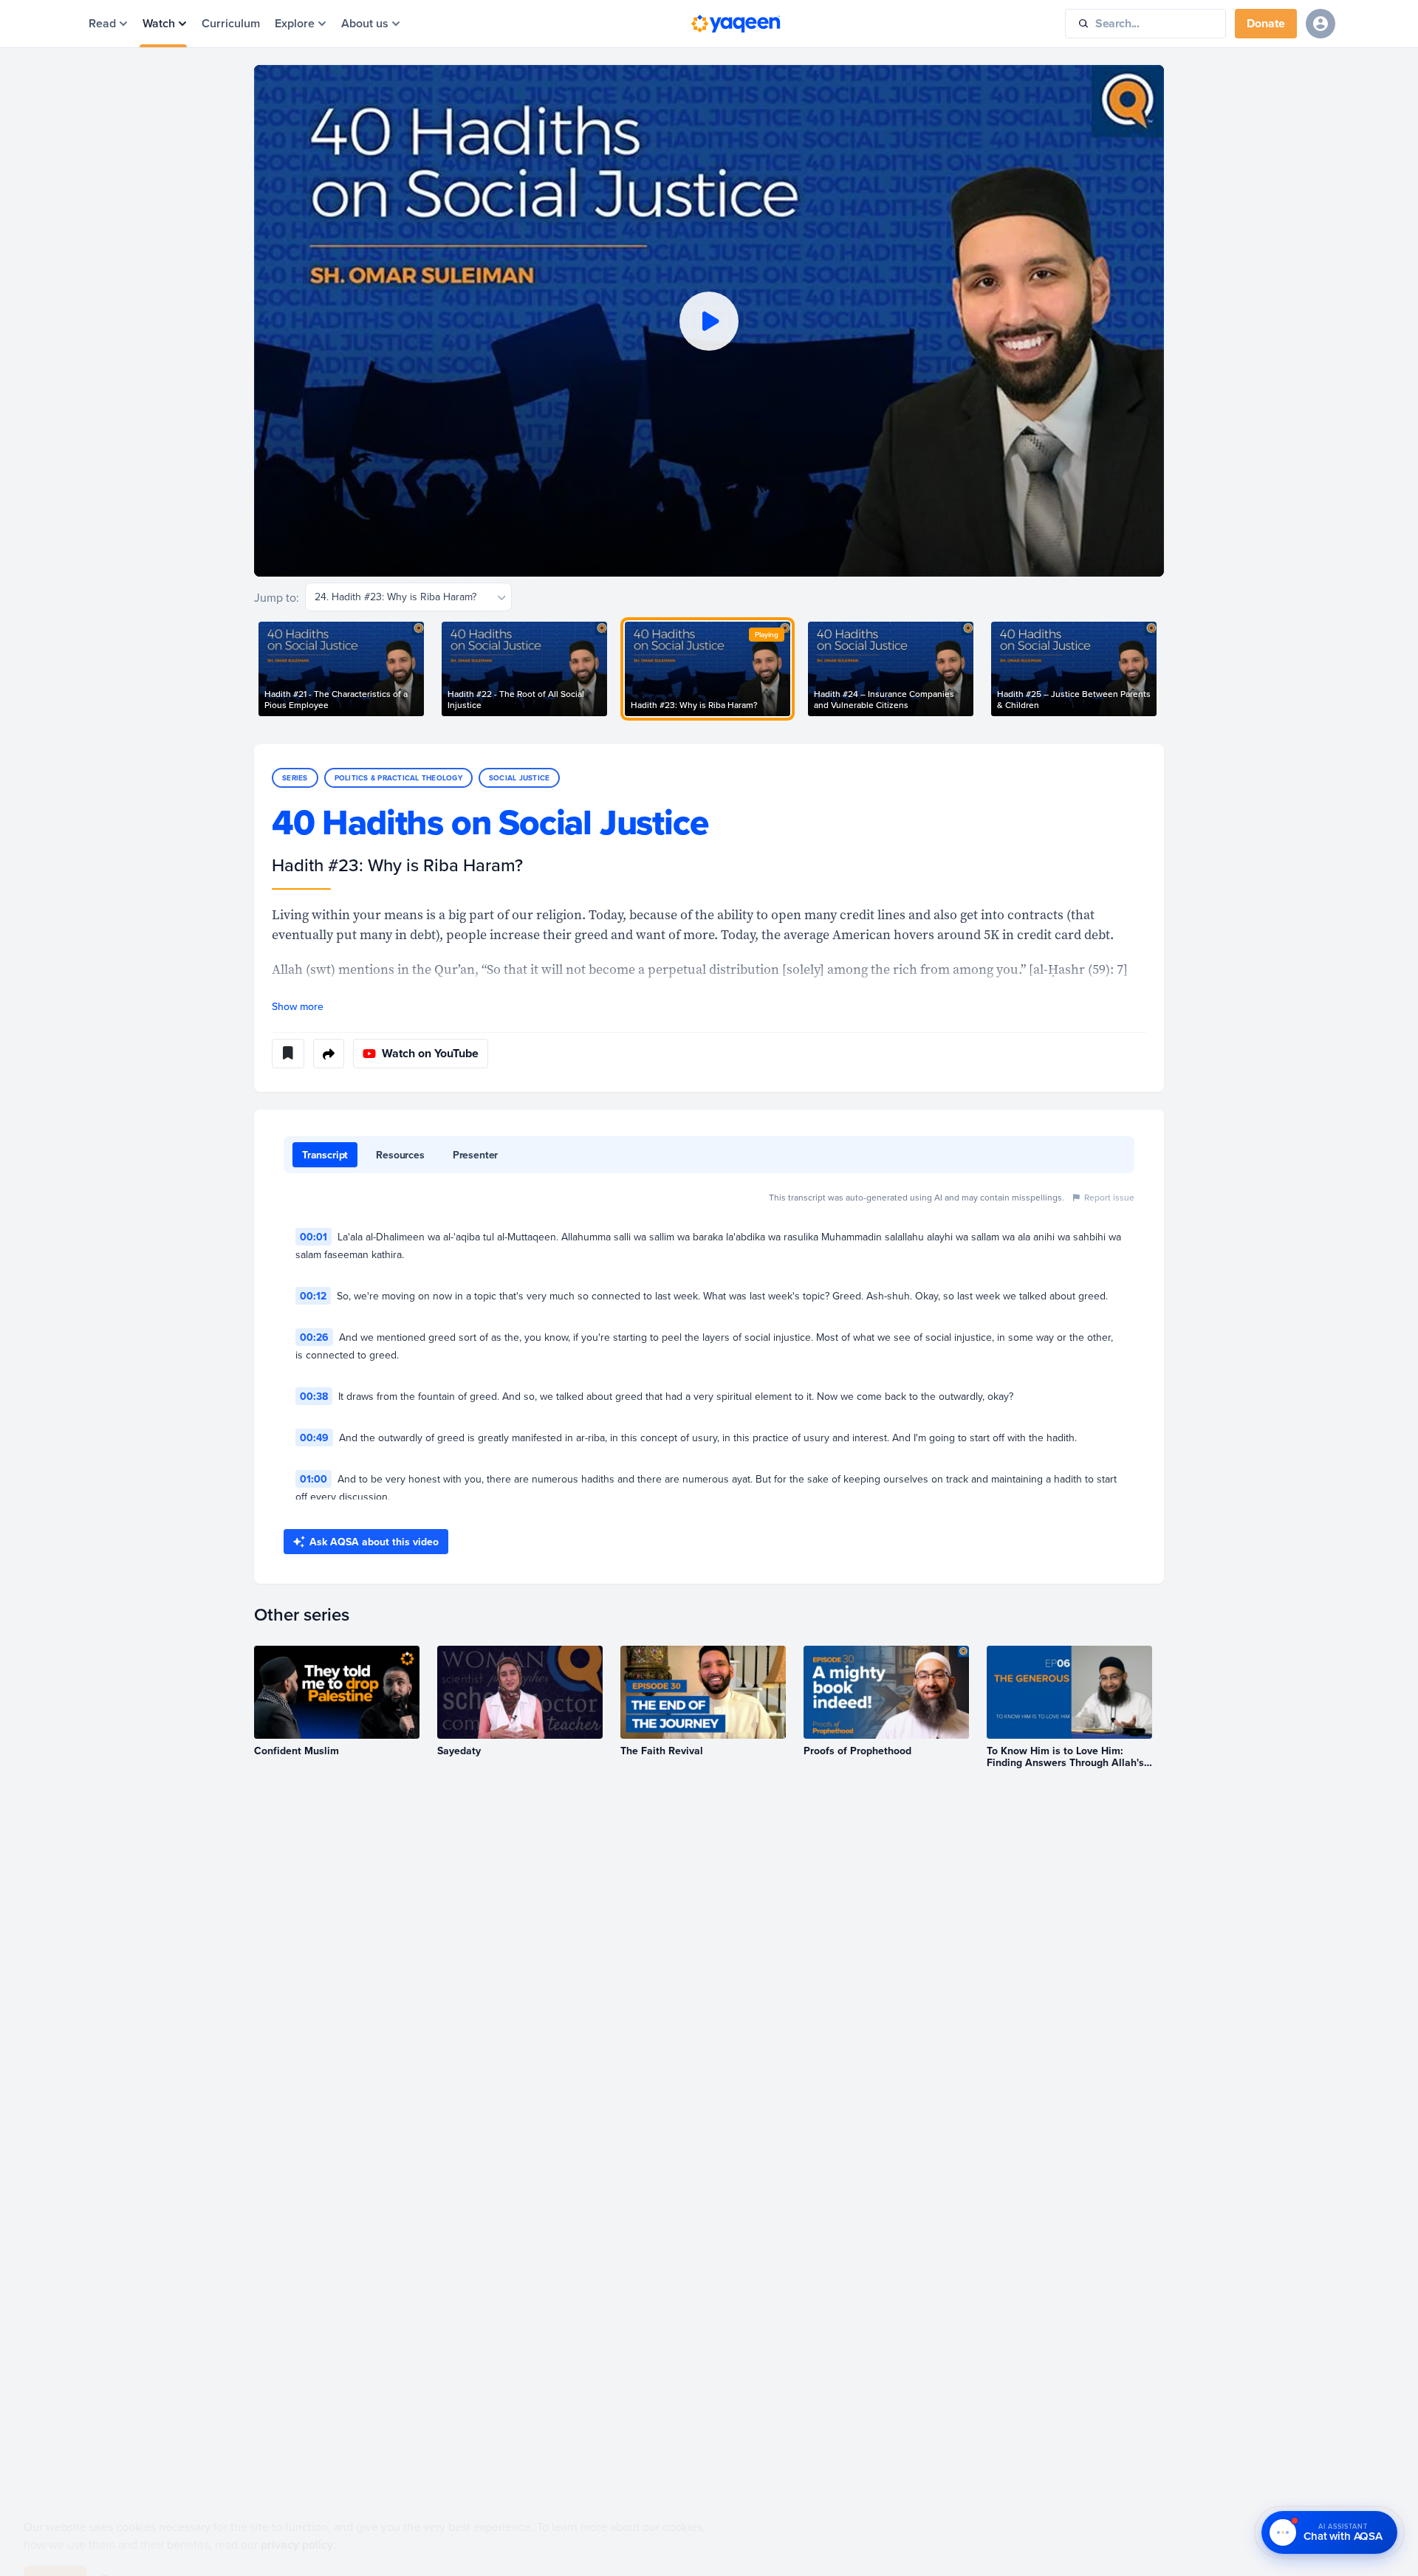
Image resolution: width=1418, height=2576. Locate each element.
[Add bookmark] (288, 1054)
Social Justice (520, 778)
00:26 (314, 1337)
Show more (298, 1006)
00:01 (314, 1237)
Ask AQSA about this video (374, 1542)
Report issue (1109, 1197)
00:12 (313, 1296)
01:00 (314, 1479)
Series (295, 778)
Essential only (133, 2544)
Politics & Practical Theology (398, 778)
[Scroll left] (254, 669)
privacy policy (297, 2510)
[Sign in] (1321, 24)
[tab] (325, 1155)
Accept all (55, 2544)
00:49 (314, 1438)
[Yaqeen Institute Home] (736, 24)
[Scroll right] (1164, 669)
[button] (709, 321)
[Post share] (329, 1054)
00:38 (314, 1396)
